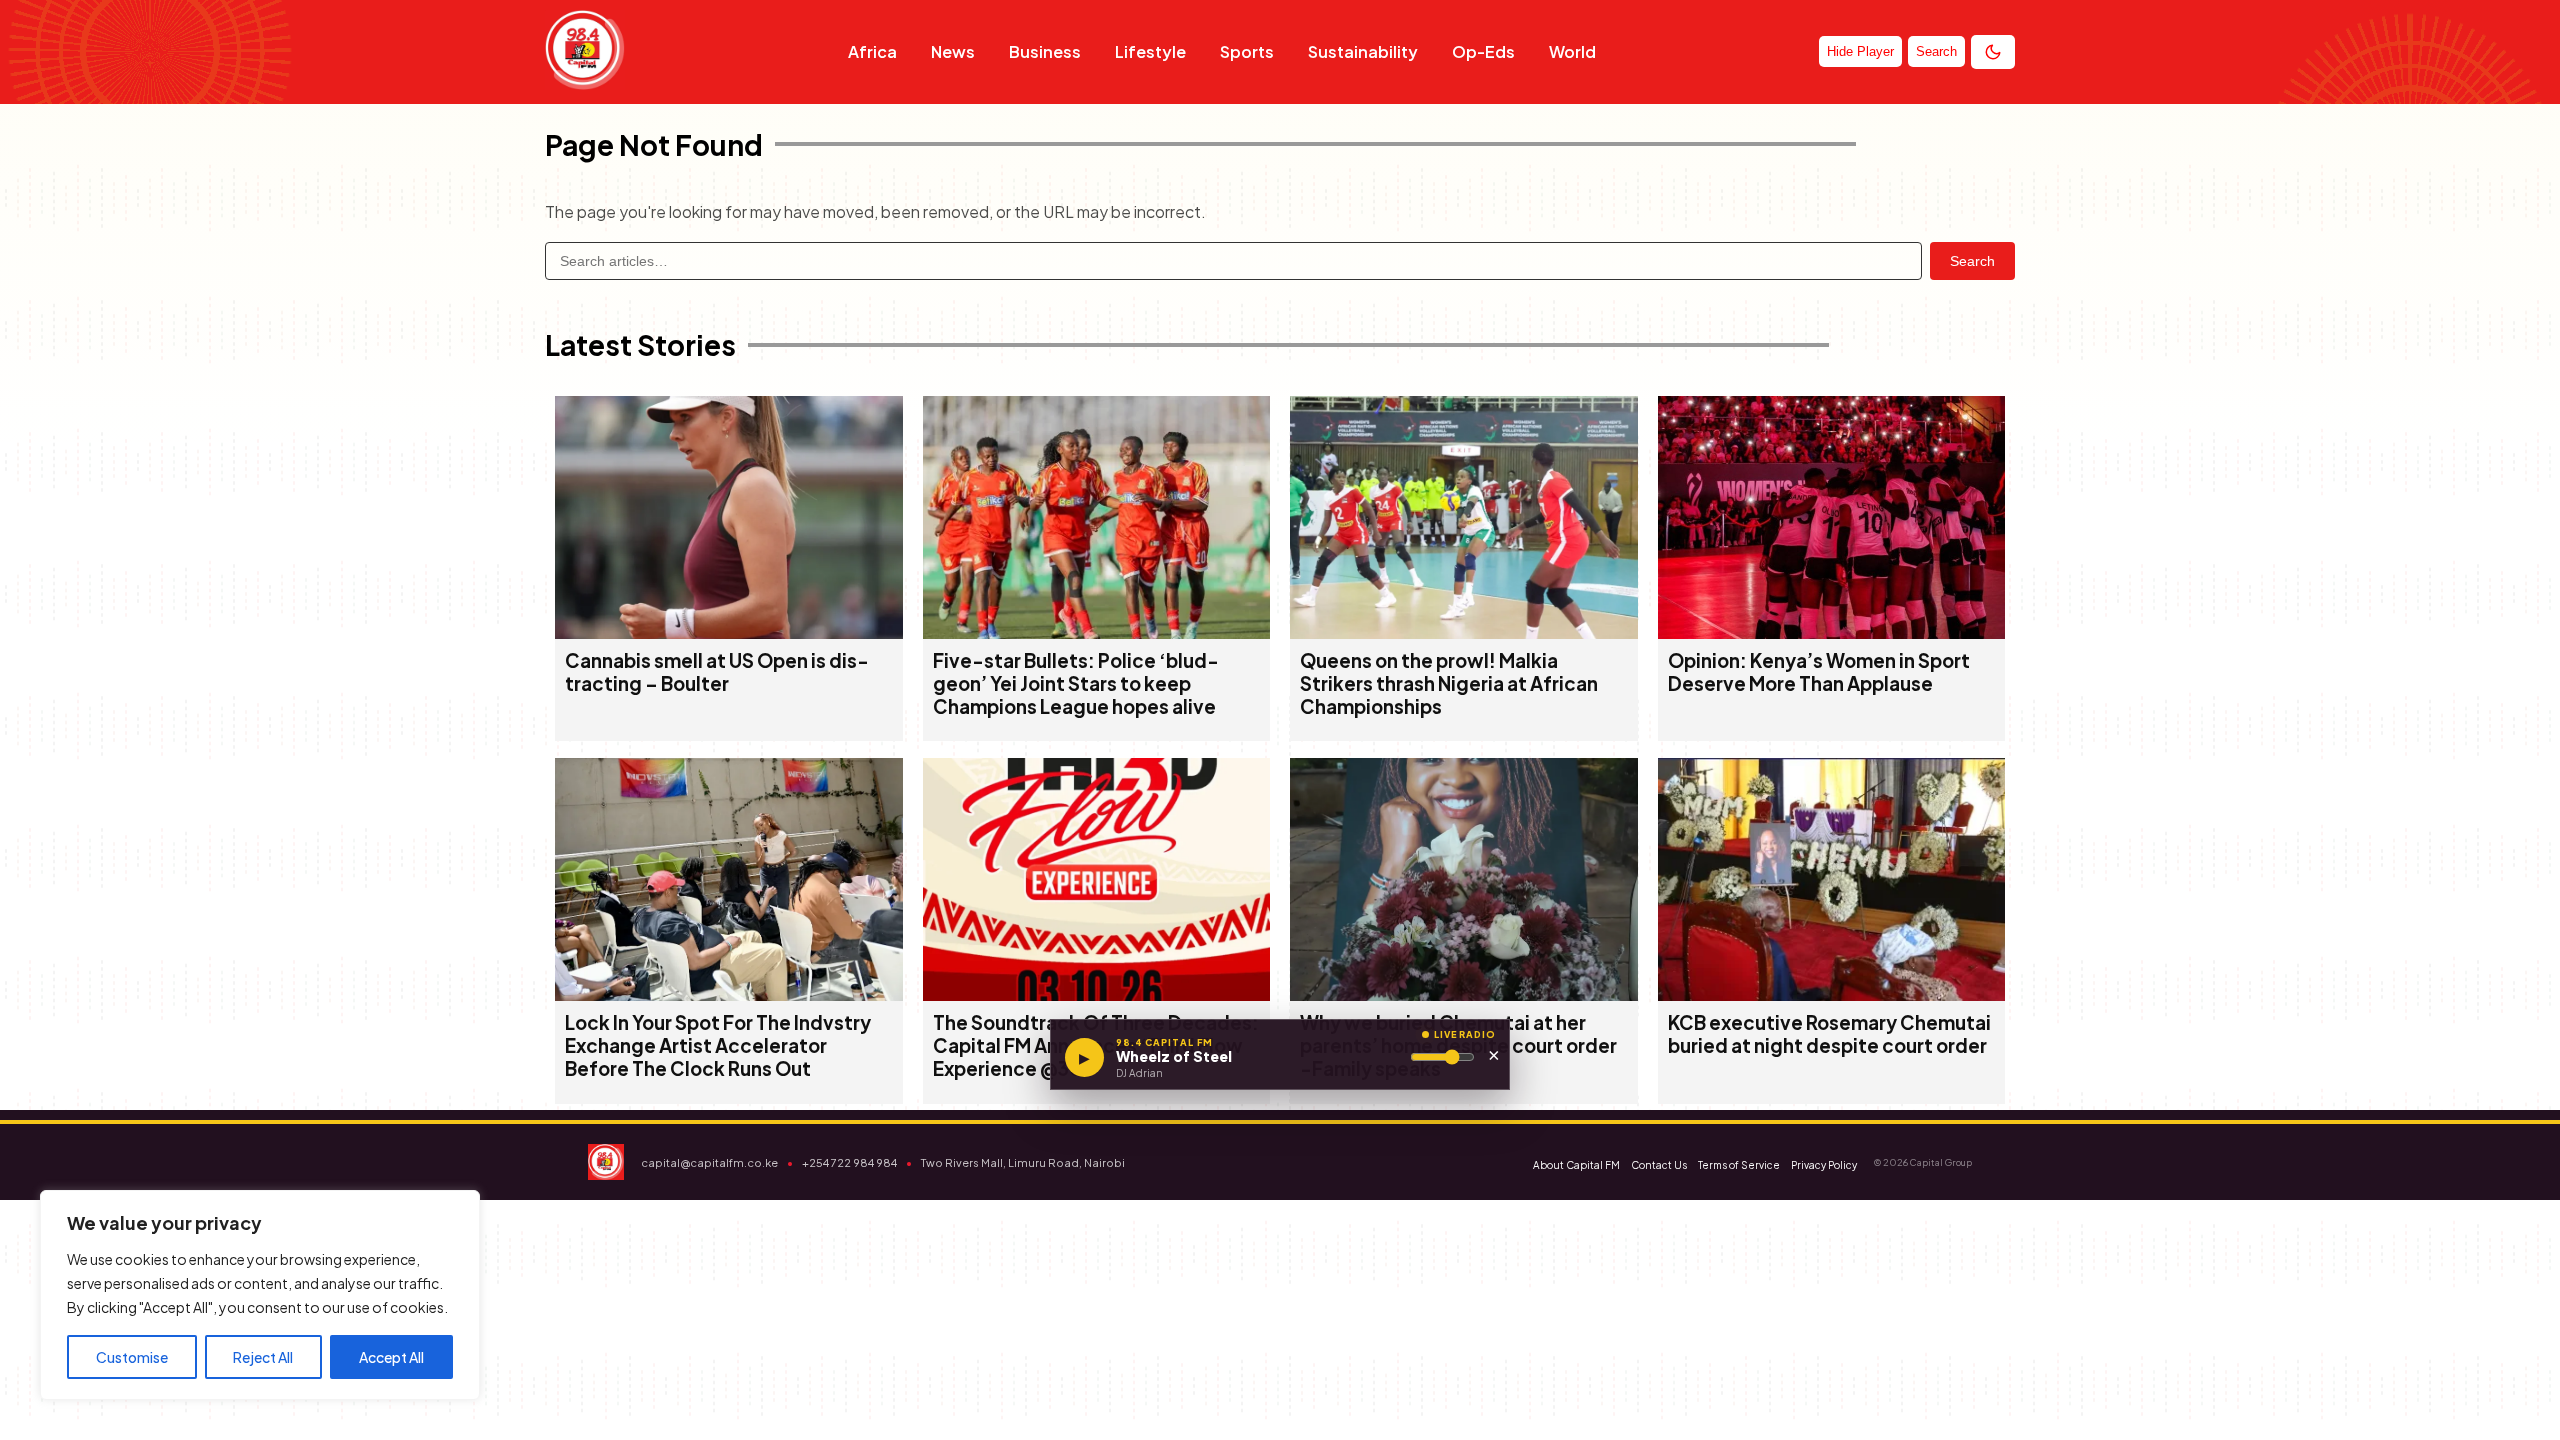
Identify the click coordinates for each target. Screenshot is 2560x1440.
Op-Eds (1483, 51)
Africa (872, 51)
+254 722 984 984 (849, 1162)
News (953, 51)
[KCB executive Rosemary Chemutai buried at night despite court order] (1832, 994)
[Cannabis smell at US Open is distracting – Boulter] (729, 632)
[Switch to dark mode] (1993, 52)
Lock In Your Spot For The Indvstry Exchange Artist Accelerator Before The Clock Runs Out (718, 1045)
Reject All (263, 1357)
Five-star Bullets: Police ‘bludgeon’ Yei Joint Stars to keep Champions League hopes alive (1076, 683)
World (1572, 51)
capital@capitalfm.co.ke (709, 1162)
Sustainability (1363, 51)
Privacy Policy (1824, 1165)
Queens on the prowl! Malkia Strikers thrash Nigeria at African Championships (1449, 683)
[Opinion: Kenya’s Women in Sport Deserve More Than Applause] (1832, 632)
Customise (132, 1357)
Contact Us (1659, 1165)
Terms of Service (1739, 1165)
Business (1045, 51)
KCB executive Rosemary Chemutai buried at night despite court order (1829, 1034)
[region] (260, 1295)
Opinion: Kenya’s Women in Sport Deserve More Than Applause (1819, 672)
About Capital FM (1576, 1165)
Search (1972, 261)
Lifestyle (1150, 51)
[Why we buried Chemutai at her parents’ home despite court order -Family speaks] (1464, 994)
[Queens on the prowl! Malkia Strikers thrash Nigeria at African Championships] (1464, 632)
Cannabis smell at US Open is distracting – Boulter (717, 672)
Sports (1247, 51)
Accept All (391, 1357)
